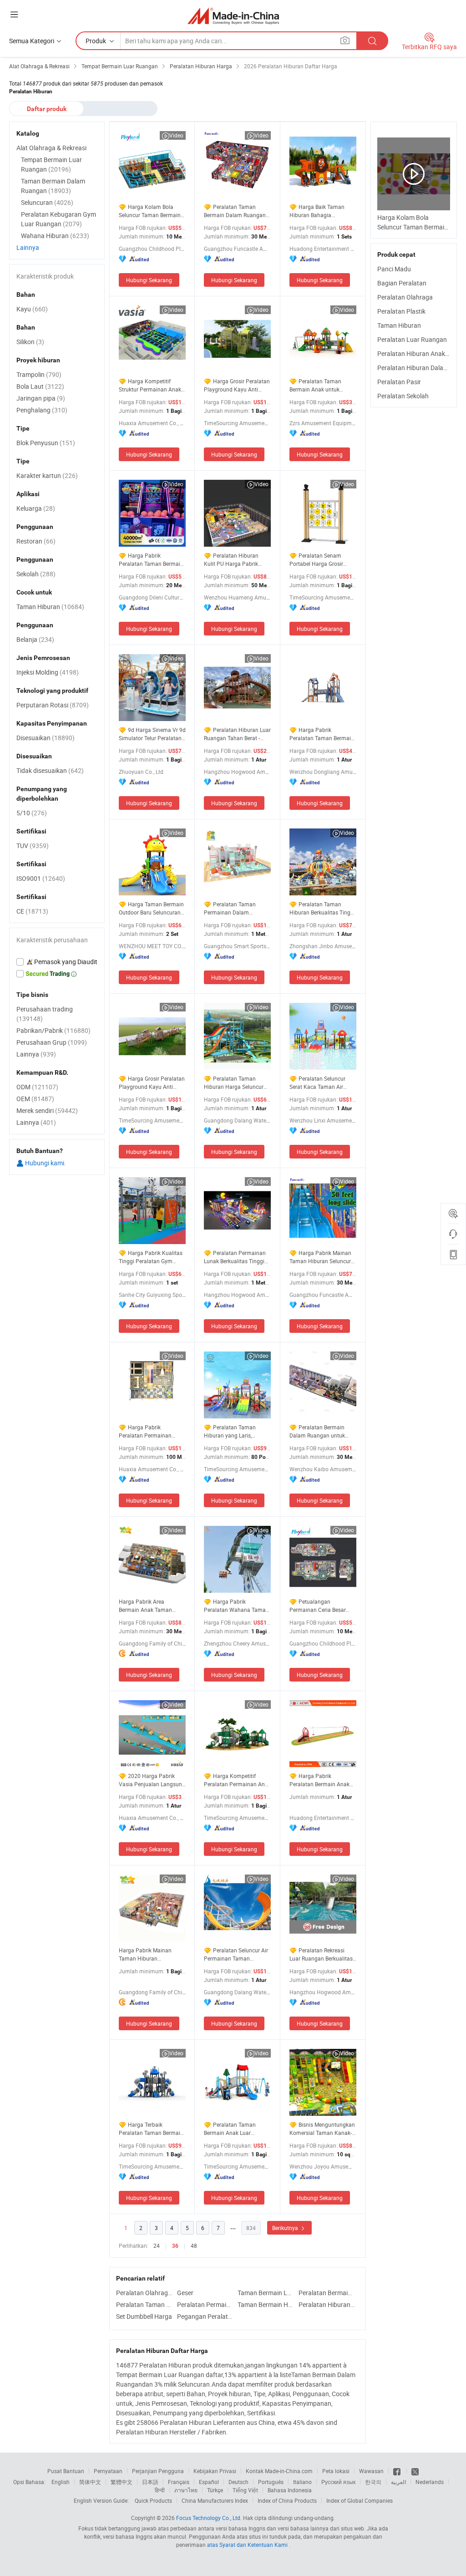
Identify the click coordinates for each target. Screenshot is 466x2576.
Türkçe (215, 2490)
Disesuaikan (46, 738)
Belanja (35, 639)
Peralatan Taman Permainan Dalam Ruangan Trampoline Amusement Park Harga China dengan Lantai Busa (236, 908)
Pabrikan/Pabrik (53, 1030)
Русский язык (338, 2482)
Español (209, 2482)
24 (157, 2246)
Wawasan (371, 2471)
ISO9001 (41, 878)
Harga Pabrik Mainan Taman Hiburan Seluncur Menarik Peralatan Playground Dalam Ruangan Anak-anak (320, 1257)
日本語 (150, 2482)
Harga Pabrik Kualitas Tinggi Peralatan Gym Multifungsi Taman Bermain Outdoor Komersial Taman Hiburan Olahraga (151, 1257)
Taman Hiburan (399, 325)
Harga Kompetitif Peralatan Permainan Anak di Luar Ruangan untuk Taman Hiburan (237, 1780)
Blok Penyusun (46, 443)
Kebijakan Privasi (215, 2471)
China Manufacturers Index (215, 2500)
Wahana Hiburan (55, 236)
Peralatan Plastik (401, 311)
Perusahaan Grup (52, 1042)
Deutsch (238, 2482)
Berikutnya (286, 2228)
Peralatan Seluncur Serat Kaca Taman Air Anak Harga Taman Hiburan (317, 1083)
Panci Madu (394, 269)
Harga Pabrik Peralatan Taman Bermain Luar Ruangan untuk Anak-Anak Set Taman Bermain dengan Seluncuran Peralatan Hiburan (322, 734)
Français (179, 2482)
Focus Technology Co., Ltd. (209, 2518)
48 (194, 2246)
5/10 (32, 813)
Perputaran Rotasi (53, 705)
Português (271, 2482)
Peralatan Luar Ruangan (412, 339)
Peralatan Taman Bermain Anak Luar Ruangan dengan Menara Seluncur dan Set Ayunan (235, 2129)
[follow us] (415, 2471)
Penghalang (42, 410)
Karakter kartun (47, 475)
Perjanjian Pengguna (158, 2471)
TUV (33, 846)
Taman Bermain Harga (266, 2304)
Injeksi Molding (48, 672)
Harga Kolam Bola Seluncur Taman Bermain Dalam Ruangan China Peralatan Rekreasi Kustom (152, 211)
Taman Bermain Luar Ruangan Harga (266, 2293)
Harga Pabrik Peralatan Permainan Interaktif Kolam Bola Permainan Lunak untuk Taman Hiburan (148, 1431)
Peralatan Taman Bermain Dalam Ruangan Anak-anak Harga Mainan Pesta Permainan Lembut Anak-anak (236, 211)
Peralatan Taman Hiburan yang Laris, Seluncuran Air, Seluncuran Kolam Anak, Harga (237, 1431)
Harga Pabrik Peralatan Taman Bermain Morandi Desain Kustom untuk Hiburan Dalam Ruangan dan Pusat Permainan (151, 560)
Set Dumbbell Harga (144, 2316)
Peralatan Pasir (399, 382)
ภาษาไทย (186, 2490)
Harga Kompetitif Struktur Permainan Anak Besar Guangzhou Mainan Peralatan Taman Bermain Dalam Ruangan (151, 385)
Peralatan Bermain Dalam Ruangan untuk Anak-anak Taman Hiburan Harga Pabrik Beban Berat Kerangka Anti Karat (323, 1431)
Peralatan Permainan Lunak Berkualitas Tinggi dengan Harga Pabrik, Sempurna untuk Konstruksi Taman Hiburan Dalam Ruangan (237, 1257)
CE (32, 911)
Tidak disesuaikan (50, 770)
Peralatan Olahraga (405, 297)
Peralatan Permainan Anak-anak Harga (205, 2304)
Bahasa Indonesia (290, 2490)
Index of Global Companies (360, 2500)
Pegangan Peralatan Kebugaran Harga (205, 2316)
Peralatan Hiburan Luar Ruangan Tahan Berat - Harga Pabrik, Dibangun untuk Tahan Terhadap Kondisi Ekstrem (237, 734)
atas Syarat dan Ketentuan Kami (248, 2545)
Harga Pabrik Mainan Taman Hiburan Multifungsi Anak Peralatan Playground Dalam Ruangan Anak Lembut (146, 1954)
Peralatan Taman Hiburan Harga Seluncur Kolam (234, 1083)
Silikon (30, 342)
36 (175, 2246)
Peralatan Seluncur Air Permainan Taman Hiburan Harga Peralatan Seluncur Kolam (236, 1954)
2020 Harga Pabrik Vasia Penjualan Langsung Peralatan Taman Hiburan (152, 1780)
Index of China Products (287, 2500)
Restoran (36, 541)
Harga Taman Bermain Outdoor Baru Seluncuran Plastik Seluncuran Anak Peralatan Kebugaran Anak (152, 908)
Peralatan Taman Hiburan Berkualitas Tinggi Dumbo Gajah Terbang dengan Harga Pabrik (322, 908)
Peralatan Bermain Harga (327, 2293)
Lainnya (28, 247)
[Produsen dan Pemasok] (233, 16)
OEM (35, 1099)
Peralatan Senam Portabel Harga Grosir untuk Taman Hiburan (317, 560)
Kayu (32, 309)
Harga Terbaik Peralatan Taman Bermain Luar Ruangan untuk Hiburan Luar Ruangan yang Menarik (151, 2129)
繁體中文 (122, 2482)
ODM (37, 1087)
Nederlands (430, 2482)
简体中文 (90, 2482)
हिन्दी (160, 2490)
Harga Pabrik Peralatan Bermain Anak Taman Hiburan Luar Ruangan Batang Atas (319, 1780)
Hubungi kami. (45, 1163)
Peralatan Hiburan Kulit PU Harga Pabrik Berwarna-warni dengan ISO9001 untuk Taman (233, 560)
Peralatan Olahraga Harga (144, 2293)
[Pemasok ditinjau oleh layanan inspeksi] (57, 962)
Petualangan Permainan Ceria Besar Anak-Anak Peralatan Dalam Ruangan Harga (318, 1606)
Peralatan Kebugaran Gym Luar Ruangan (58, 219)
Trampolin (39, 374)
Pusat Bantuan (66, 2471)
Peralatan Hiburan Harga (327, 2304)
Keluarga (36, 508)
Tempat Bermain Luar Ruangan (51, 164)
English (61, 2482)
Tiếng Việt (245, 2490)
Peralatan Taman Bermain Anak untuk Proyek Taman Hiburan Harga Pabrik (318, 385)
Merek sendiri (47, 1110)
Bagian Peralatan (402, 283)
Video (176, 135)
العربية (398, 2482)
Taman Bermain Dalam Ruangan (53, 186)
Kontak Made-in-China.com (279, 2471)
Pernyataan (108, 2471)
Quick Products (153, 2500)
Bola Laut (40, 386)
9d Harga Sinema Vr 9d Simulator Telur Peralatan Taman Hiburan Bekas (152, 734)
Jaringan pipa (41, 398)
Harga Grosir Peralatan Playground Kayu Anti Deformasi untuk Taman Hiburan (152, 1083)
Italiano (302, 2482)
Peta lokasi (336, 2471)
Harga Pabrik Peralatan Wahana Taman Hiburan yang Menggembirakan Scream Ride (236, 1606)
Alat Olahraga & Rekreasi (51, 148)
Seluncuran (47, 202)
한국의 (373, 2482)
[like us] (398, 2471)
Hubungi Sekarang (149, 280)
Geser (185, 2293)
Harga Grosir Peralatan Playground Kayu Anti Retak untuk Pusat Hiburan (237, 385)
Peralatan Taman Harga (144, 2304)
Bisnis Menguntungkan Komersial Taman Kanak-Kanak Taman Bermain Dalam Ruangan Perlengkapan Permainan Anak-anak (322, 2129)
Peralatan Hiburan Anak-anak (419, 353)
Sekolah (36, 574)
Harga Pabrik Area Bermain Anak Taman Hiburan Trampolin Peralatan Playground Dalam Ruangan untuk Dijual (147, 1606)
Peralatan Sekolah (403, 396)
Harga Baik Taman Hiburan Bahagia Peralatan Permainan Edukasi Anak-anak (317, 211)
